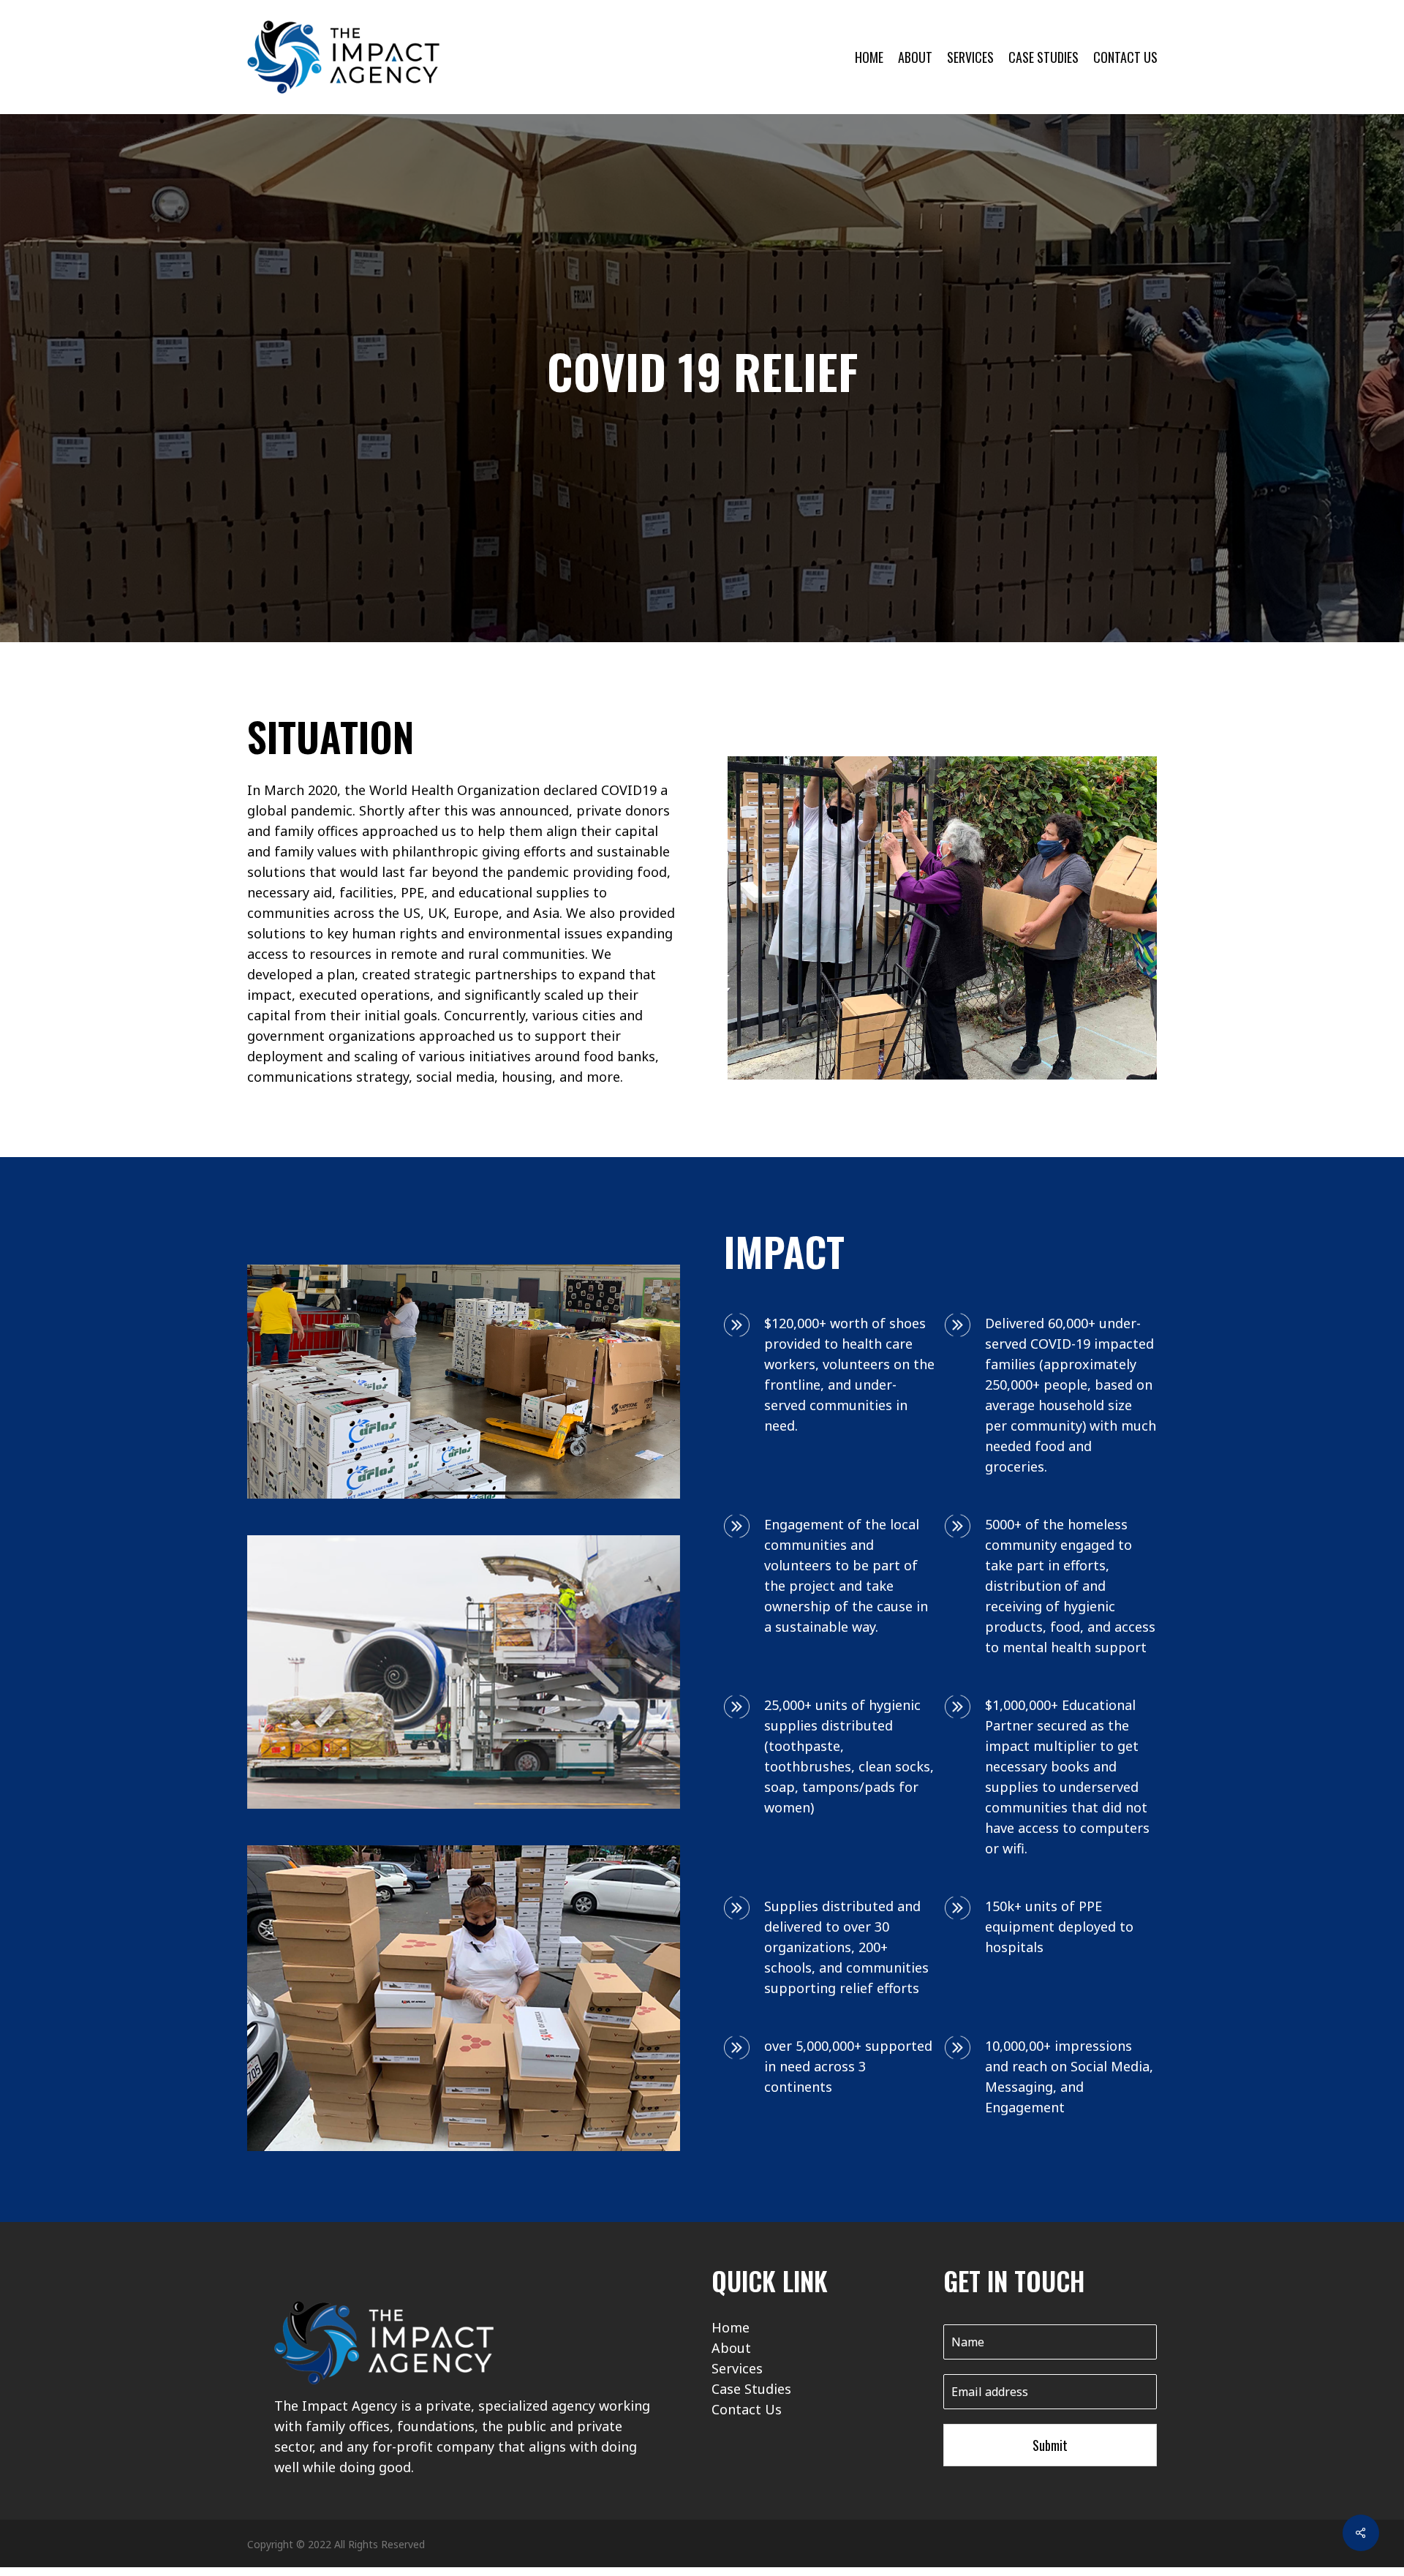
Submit (1050, 2445)
